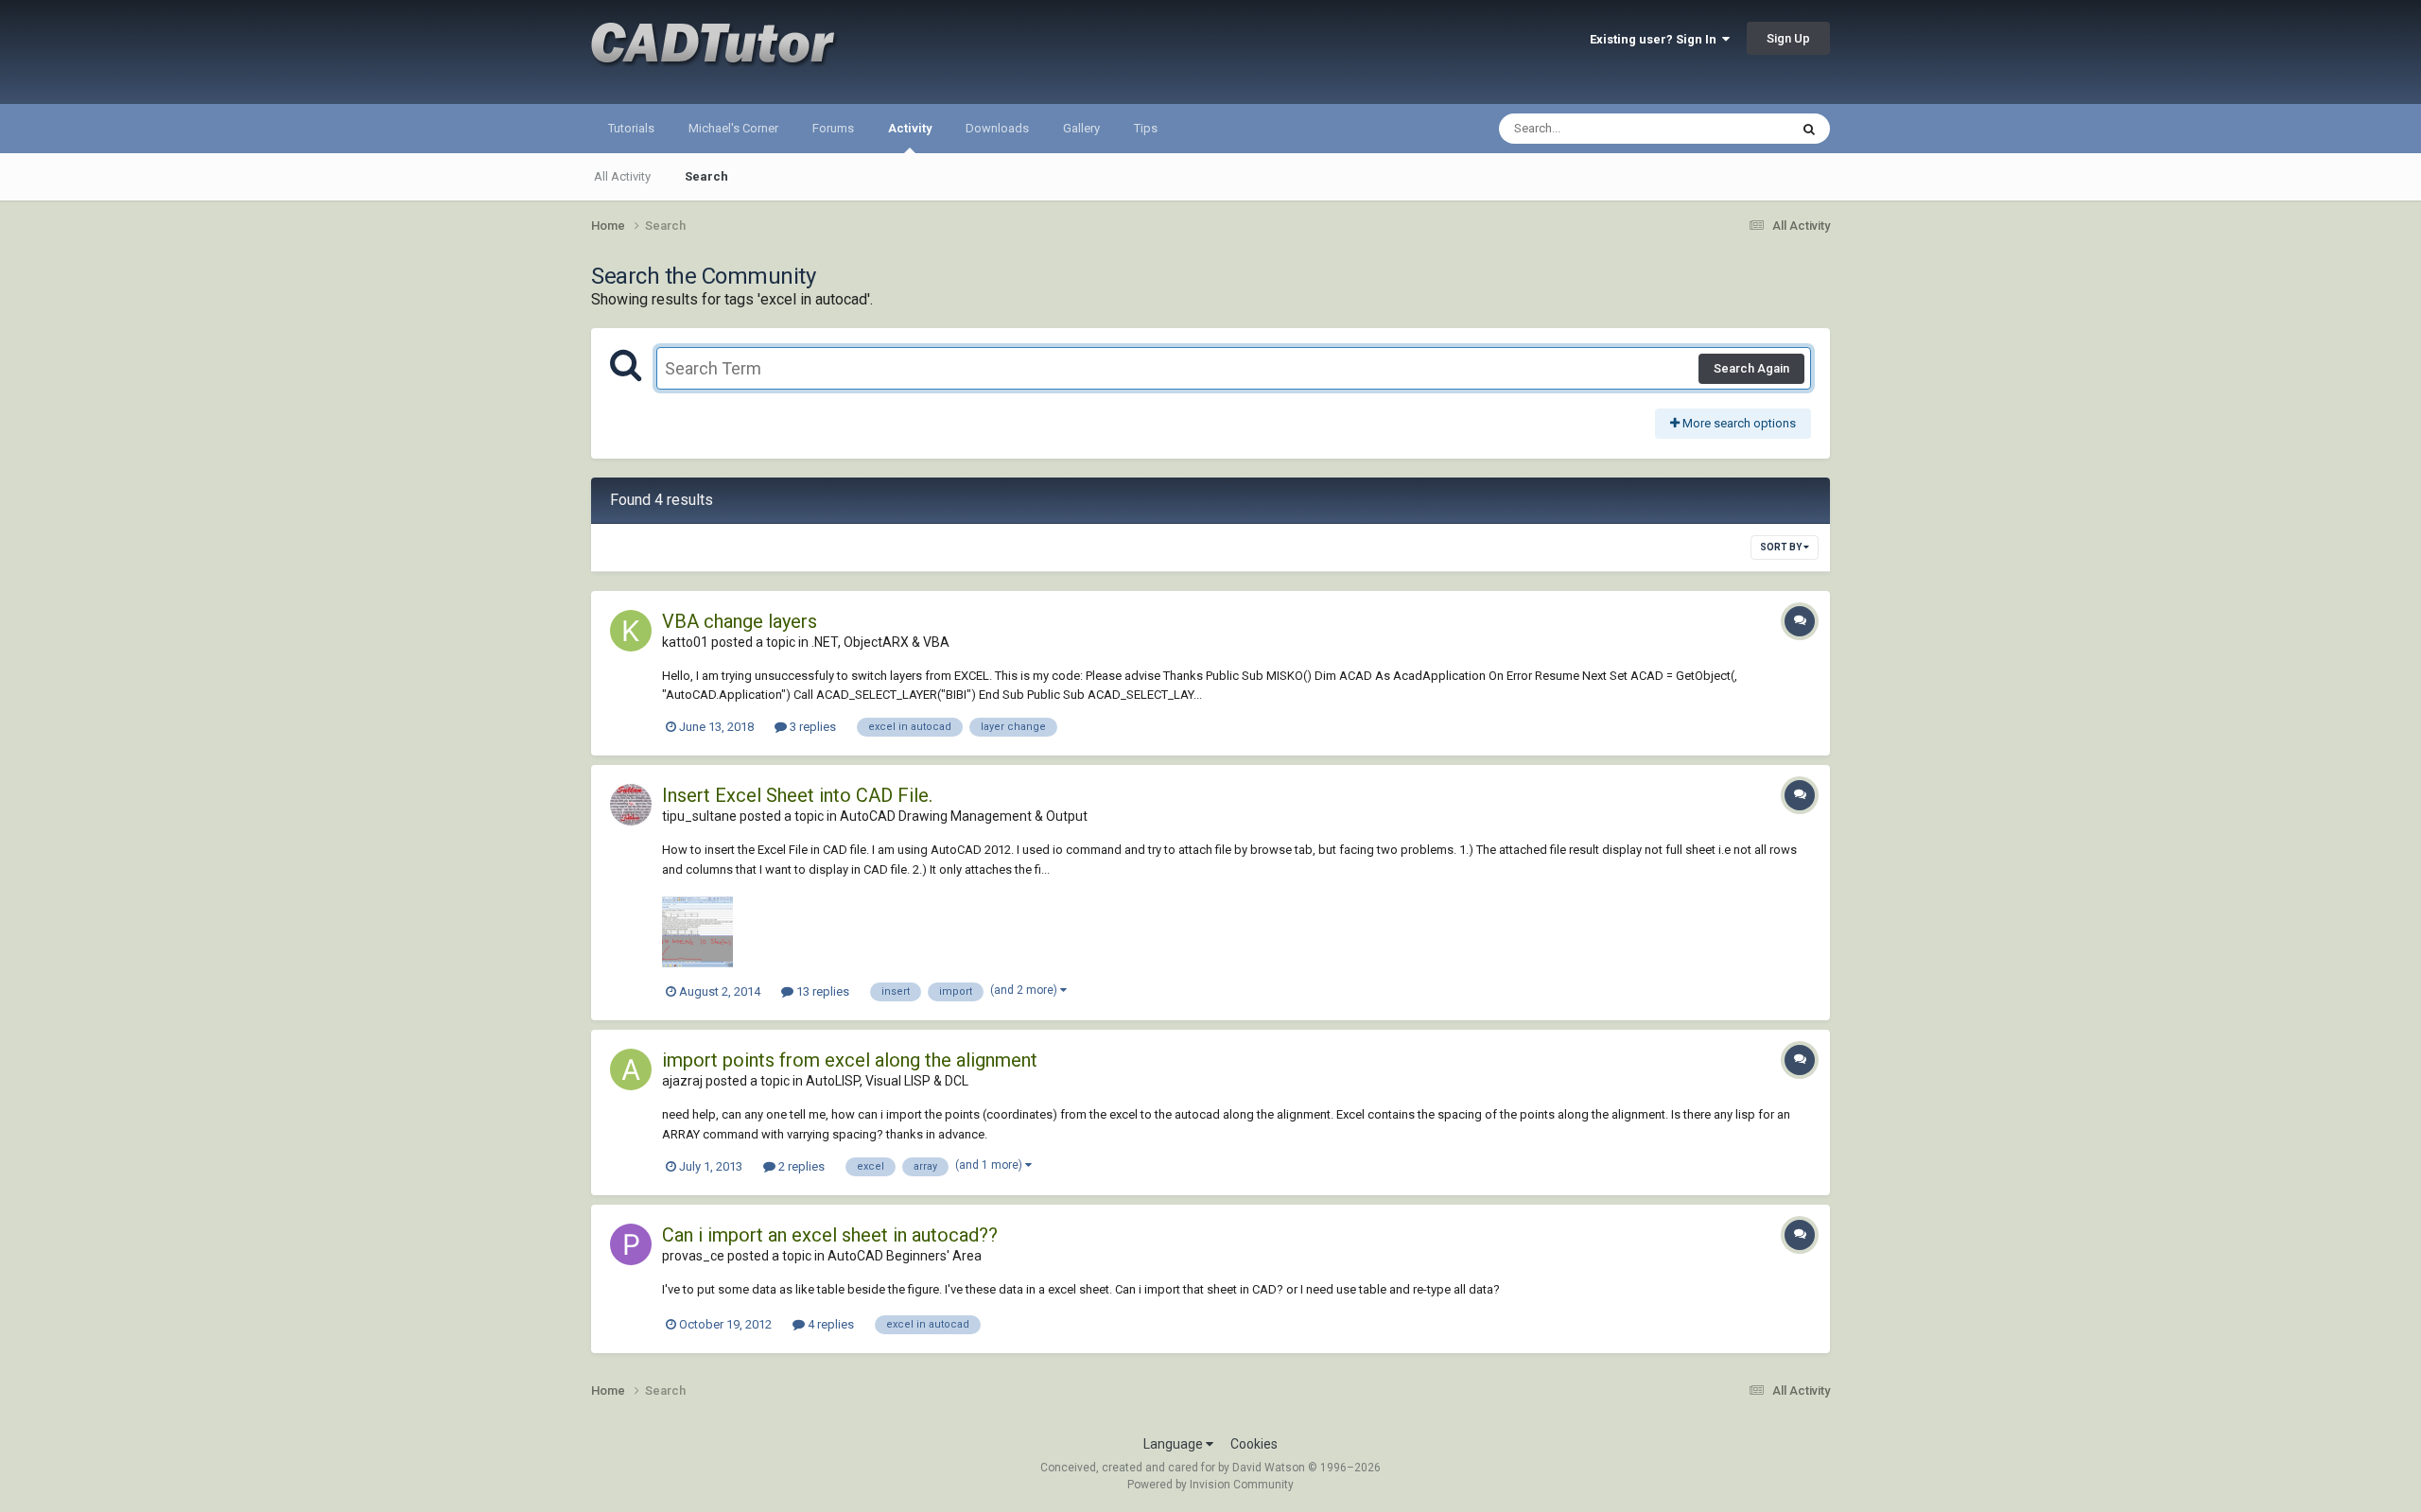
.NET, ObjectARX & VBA (880, 642)
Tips (1146, 128)
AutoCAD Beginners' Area (905, 1256)
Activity (910, 128)
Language (1175, 1444)
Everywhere (1733, 129)
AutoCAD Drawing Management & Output (964, 816)
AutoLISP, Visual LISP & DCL (887, 1081)
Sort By (1782, 547)
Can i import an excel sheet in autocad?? (830, 1235)
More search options (1738, 423)
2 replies (800, 1166)
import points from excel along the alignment (850, 1060)
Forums (833, 128)
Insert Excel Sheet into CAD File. (797, 795)
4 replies (829, 1324)
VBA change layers (740, 621)
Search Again (1751, 368)
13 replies (821, 991)
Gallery (1081, 128)
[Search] (1809, 129)
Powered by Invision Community (1210, 1485)
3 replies (811, 727)
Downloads (997, 128)
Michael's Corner (733, 128)
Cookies (1254, 1444)
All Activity (622, 176)
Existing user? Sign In (1656, 39)
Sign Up (1788, 38)
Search (706, 176)
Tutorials (631, 128)
